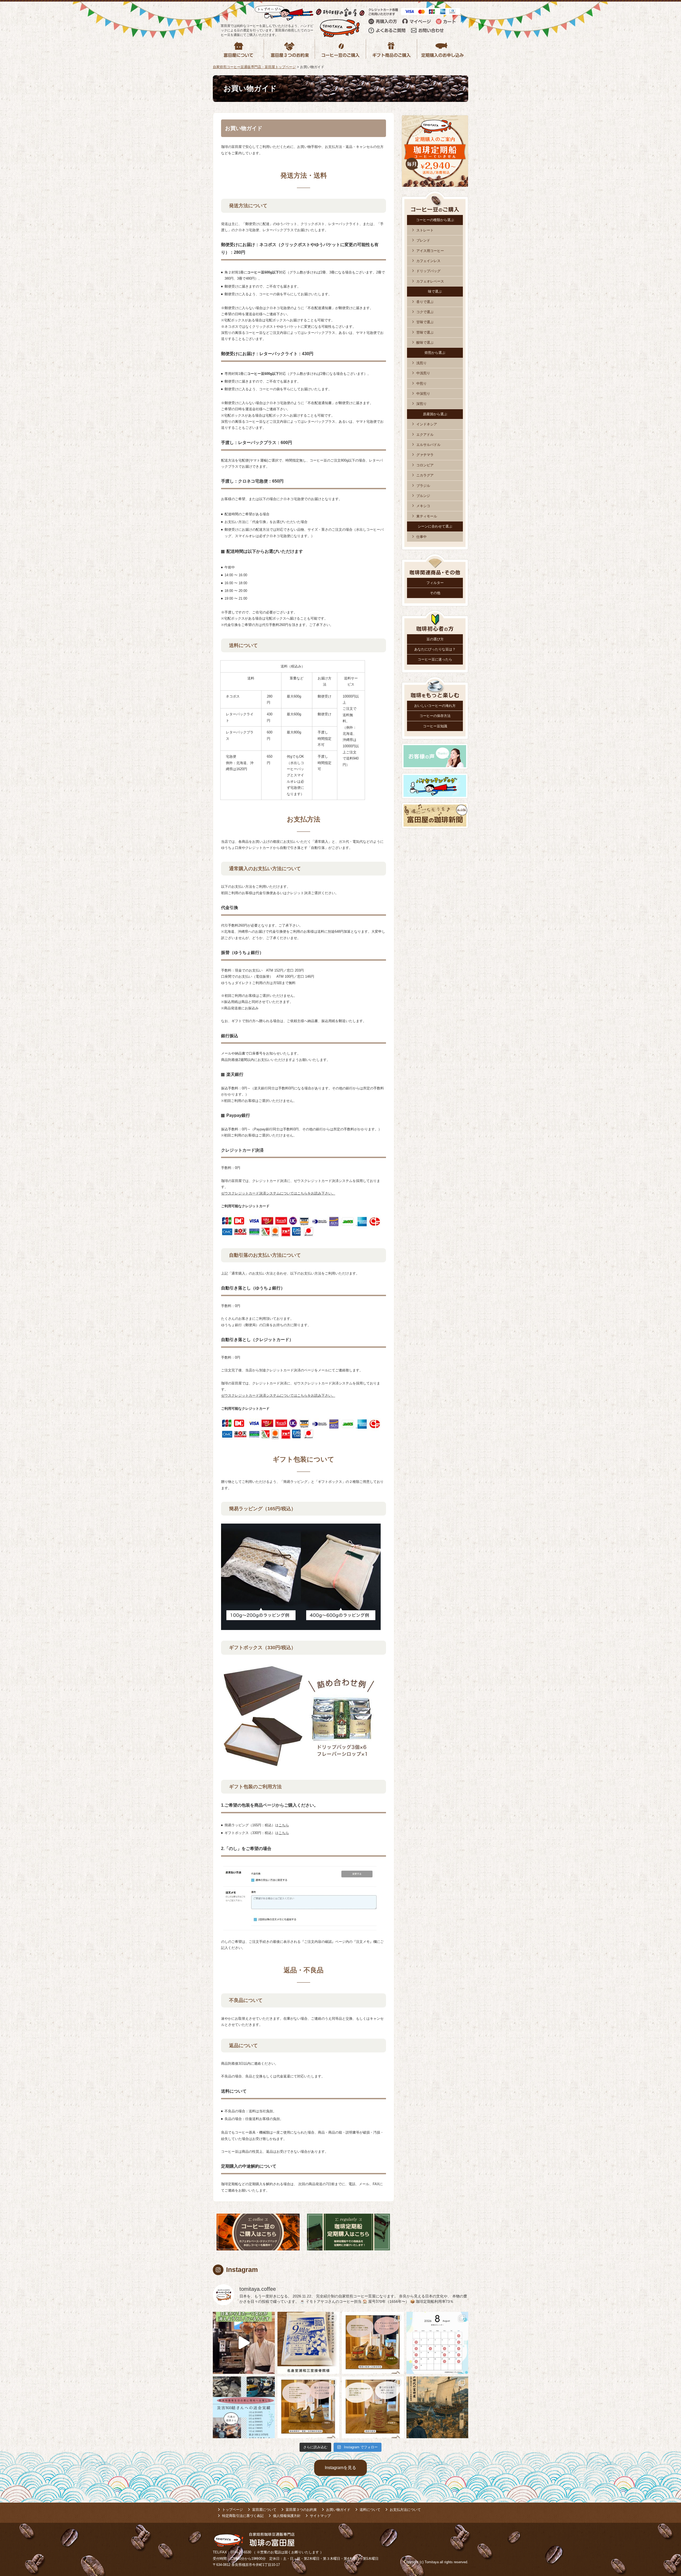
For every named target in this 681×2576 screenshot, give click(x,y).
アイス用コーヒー (430, 251)
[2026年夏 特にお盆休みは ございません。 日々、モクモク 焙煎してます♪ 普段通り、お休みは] (437, 2343)
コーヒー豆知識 (435, 726)
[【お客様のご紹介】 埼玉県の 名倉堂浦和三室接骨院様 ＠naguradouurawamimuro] (308, 2343)
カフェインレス (428, 261)
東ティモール (427, 516)
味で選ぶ (435, 291)
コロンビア (425, 465)
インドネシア (427, 424)
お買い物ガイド (338, 2510)
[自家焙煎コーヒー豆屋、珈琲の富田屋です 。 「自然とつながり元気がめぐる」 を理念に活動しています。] (373, 2343)
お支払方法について (405, 2510)
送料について (370, 2510)
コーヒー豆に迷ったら (435, 659)
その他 (435, 593)
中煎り (422, 383)
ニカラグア (425, 475)
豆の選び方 (435, 639)
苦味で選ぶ (425, 332)
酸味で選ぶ (425, 343)
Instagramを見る (340, 2468)
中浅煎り (423, 373)
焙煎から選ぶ (435, 353)
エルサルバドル (428, 445)
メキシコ (423, 506)
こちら (284, 1825)
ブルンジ (423, 496)
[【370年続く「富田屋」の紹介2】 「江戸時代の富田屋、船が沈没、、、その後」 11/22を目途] (437, 2407)
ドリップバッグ (428, 271)
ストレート (425, 230)
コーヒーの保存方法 (435, 716)
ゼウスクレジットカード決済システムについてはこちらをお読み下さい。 (278, 1193)
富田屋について (264, 2510)
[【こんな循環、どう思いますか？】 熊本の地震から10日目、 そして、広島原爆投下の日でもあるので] (244, 2407)
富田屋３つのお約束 (301, 2510)
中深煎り (423, 394)
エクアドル (425, 435)
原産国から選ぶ (435, 414)
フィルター (435, 583)
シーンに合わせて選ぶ (435, 526)
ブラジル (423, 486)
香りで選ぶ (425, 302)
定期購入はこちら (348, 2232)
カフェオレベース (430, 281)
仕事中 (422, 537)
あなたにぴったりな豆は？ (435, 649)
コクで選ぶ (425, 312)
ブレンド (423, 240)
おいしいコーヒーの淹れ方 (435, 706)
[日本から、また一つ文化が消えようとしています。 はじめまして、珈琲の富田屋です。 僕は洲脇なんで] (244, 2343)
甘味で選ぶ (425, 322)
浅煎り (422, 363)
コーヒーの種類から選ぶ (435, 220)
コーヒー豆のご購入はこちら (258, 2232)
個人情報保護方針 (287, 2516)
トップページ (232, 2510)
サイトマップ (320, 2516)
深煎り (422, 404)
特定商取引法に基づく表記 (243, 2516)
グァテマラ (425, 455)
